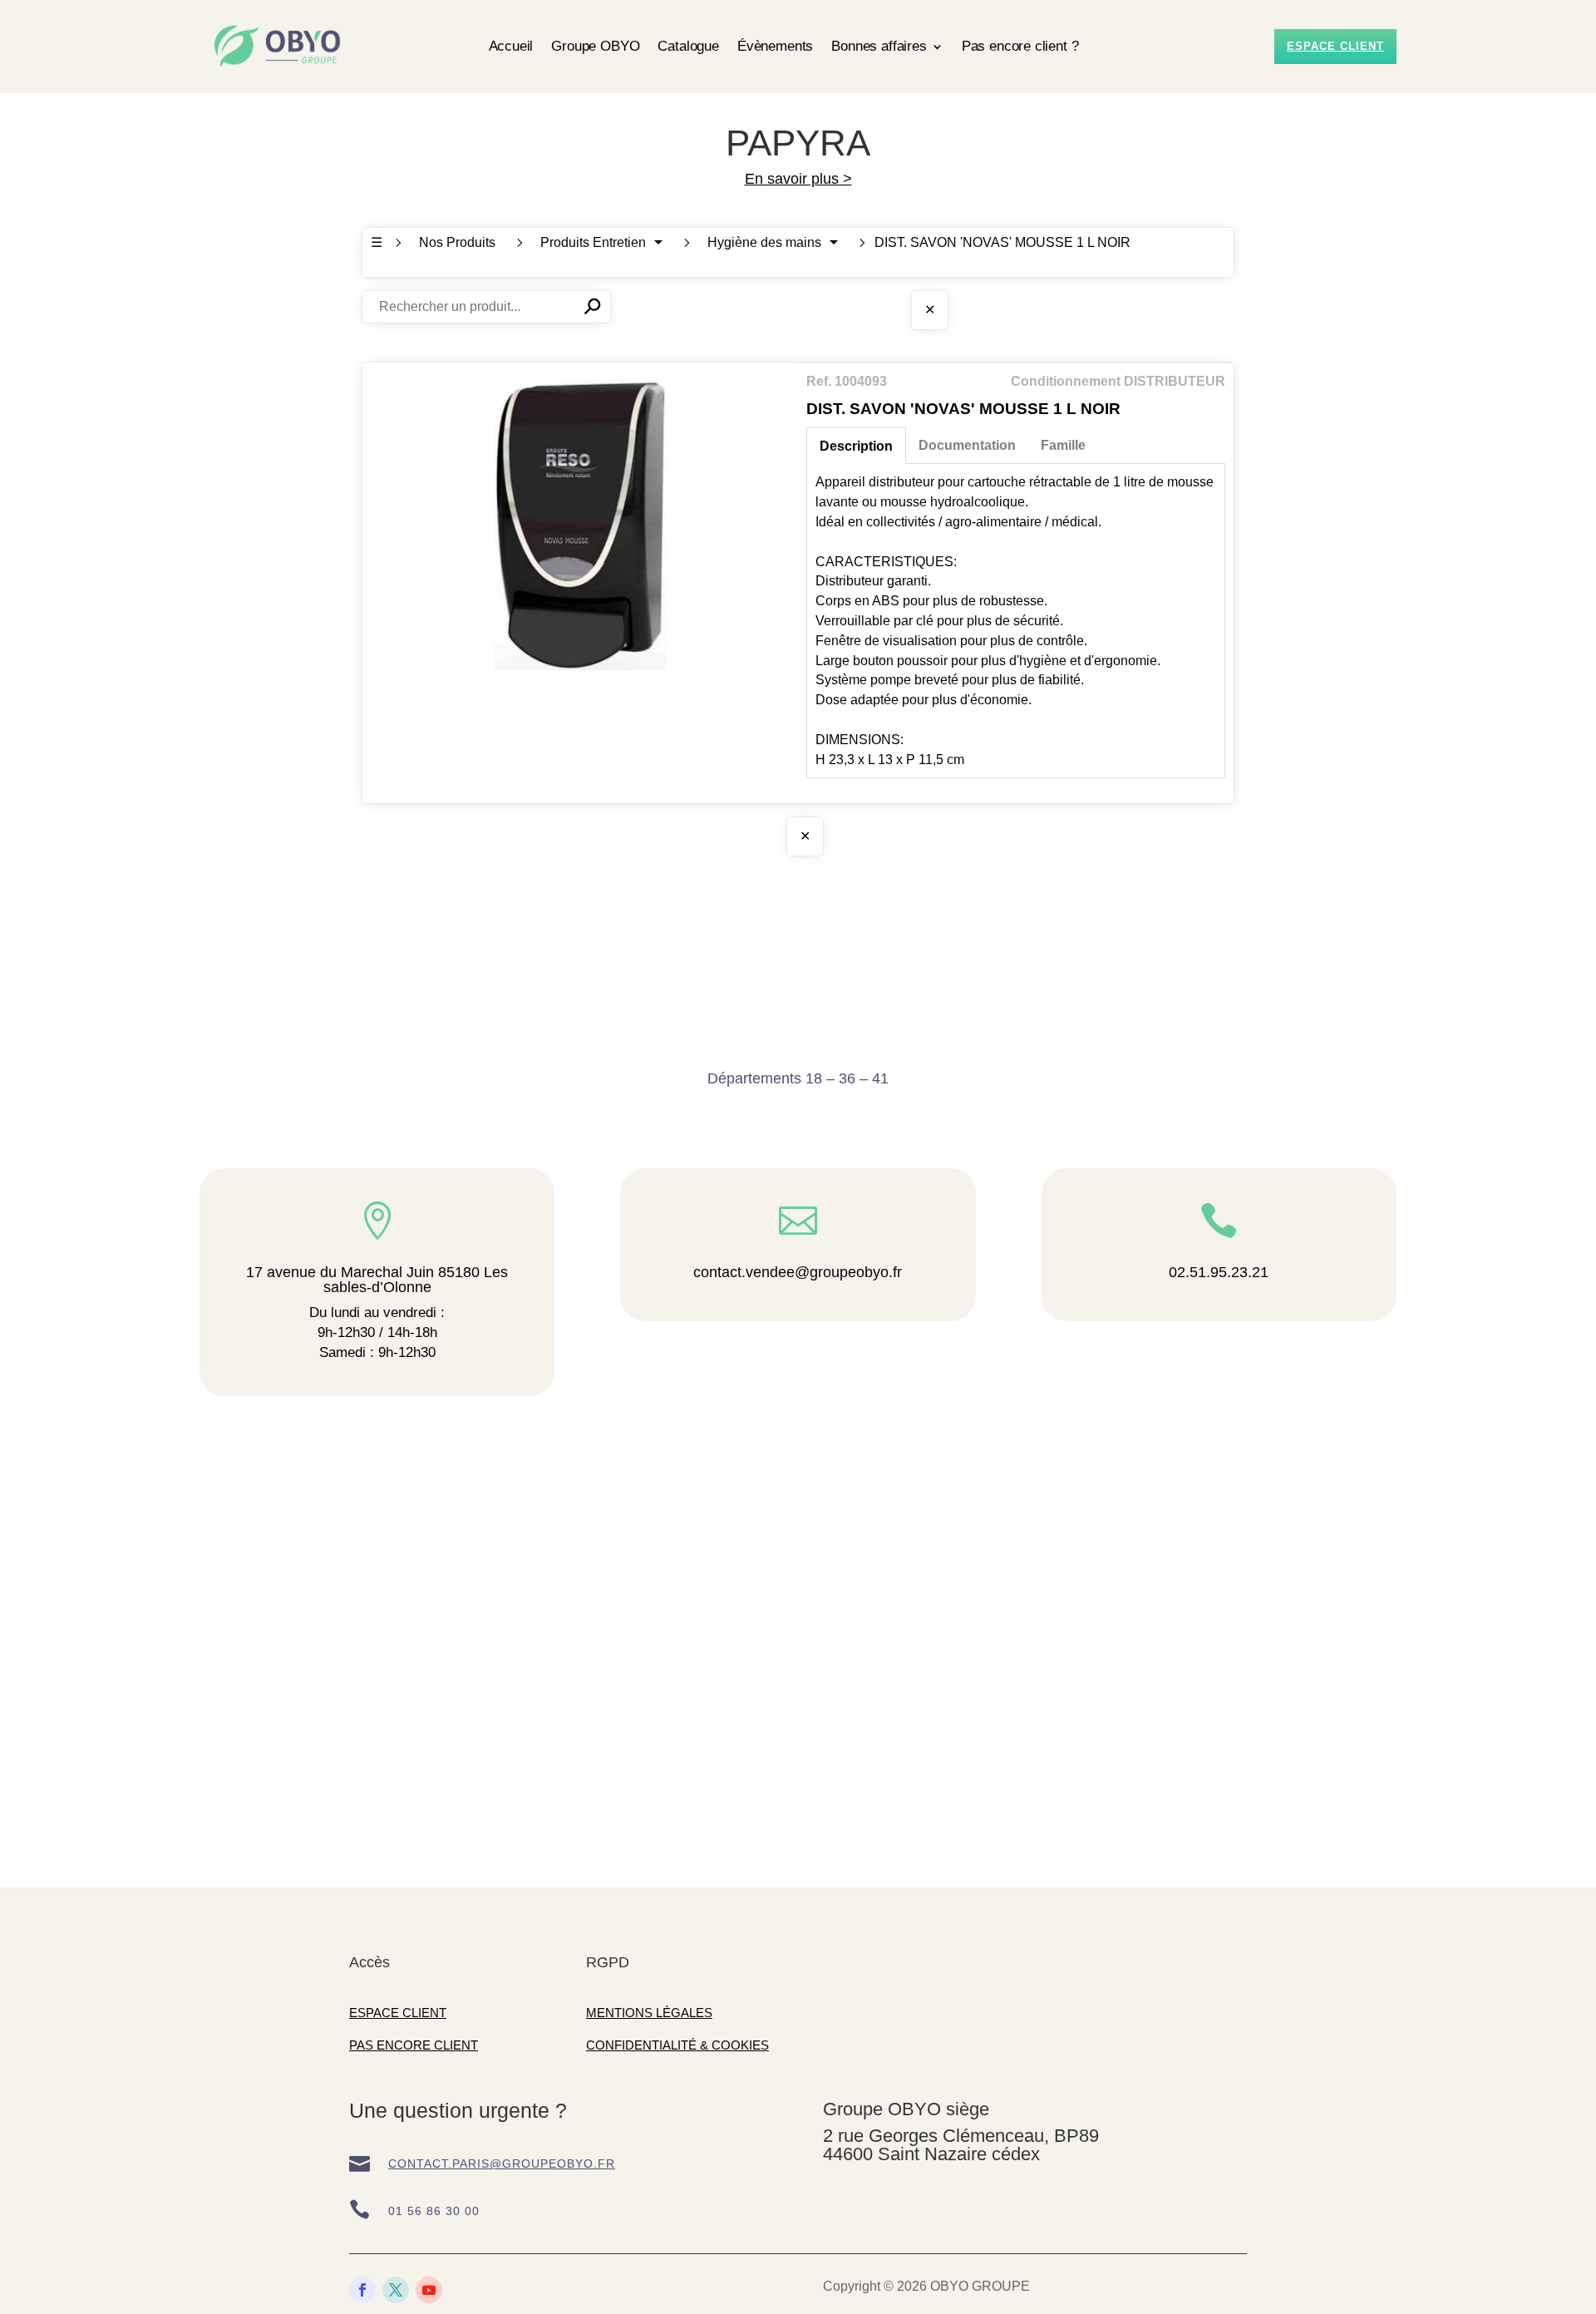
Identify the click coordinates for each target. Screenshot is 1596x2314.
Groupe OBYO (595, 46)
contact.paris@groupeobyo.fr (502, 2164)
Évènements (775, 46)
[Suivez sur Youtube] (429, 2290)
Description (856, 446)
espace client (1335, 46)
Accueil (511, 46)
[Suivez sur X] (396, 2290)
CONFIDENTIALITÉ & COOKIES (677, 2045)
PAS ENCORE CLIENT (414, 2045)
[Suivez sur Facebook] (362, 2290)
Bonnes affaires (879, 46)
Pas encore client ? (1020, 46)
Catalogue (688, 46)
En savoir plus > (798, 179)
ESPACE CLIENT (398, 2013)
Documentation (967, 445)
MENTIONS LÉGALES (649, 2013)
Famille (1063, 445)
